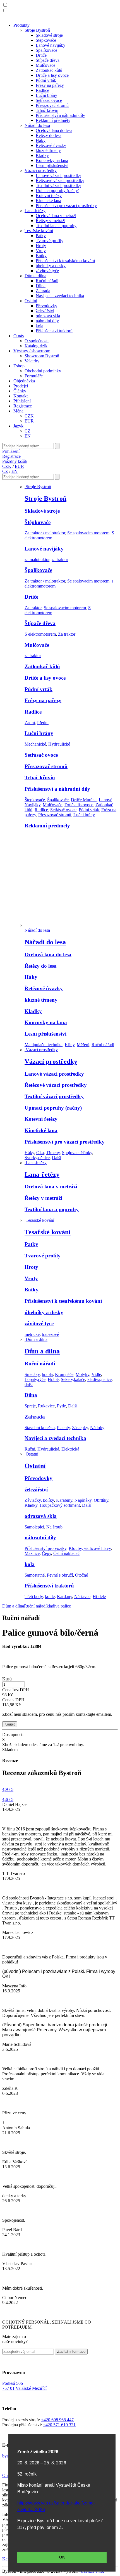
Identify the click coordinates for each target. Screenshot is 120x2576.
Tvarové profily (50, 241)
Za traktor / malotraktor (45, 533)
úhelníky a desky (51, 266)
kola (39, 326)
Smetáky (32, 1374)
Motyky (82, 1374)
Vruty (41, 251)
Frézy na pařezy (50, 85)
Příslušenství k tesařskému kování (65, 261)
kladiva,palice (99, 1379)
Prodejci (21, 386)
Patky (41, 236)
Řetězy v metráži (51, 221)
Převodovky (46, 306)
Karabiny (64, 1500)
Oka (40, 1153)
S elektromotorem (40, 634)
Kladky (42, 155)
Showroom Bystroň (42, 356)
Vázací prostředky (41, 170)
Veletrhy (32, 361)
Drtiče (41, 55)
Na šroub (54, 1527)
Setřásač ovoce (49, 100)
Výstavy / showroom (32, 351)
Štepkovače (35, 800)
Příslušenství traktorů (54, 331)
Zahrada (43, 291)
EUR (29, 421)
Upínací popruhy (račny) (57, 191)
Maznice (32, 1553)
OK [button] (62, 2557)
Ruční (30, 1449)
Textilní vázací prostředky (58, 185)
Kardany (64, 1597)
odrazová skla (48, 316)
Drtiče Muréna (84, 800)
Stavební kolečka (40, 1428)
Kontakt (21, 396)
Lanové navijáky (51, 45)
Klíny (70, 1045)
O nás (19, 336)
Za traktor (33, 608)
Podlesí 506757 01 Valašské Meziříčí (24, 2386)
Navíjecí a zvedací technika (60, 296)
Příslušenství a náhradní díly (60, 115)
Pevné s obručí (60, 1575)
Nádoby (97, 1428)
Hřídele (99, 1597)
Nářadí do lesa (37, 125)
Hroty (41, 246)
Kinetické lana (48, 201)
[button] (5, 5)
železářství (45, 311)
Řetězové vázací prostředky (60, 180)
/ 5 (8, 1789)
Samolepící (34, 1527)
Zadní (30, 723)
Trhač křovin (47, 110)
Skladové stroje (49, 35)
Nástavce (82, 1597)
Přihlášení (22, 401)
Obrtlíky (101, 1500)
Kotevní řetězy (49, 196)
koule (50, 1597)
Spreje (30, 1406)
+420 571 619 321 (59, 2425)
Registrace (23, 406)
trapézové (50, 1334)
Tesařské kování (39, 231)
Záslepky (80, 1428)
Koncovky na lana (52, 160)
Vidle (96, 1374)
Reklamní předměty (53, 120)
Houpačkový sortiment (60, 1505)
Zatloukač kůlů (49, 70)
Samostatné (35, 1575)
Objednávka (24, 381)
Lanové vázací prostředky (58, 175)
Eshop (19, 366)
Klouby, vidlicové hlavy (90, 1548)
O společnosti (37, 341)
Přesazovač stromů (52, 105)
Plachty (63, 1428)
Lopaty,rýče (35, 1379)
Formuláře (34, 376)
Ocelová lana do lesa (54, 130)
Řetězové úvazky (51, 145)
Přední (43, 723)
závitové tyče (47, 271)
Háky (41, 140)
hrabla (47, 1374)
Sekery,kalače (73, 1379)
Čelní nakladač (66, 1553)
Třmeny (53, 1153)
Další (57, 1158)
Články (20, 391)
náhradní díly (47, 321)
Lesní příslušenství (52, 165)
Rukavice (46, 1406)
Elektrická (70, 1449)
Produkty (21, 25)
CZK (29, 416)
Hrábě (53, 1379)
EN (28, 436)
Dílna (41, 286)
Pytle (61, 1406)
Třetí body (34, 1597)
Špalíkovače (46, 50)
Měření (83, 1045)
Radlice (42, 90)
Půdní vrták (46, 80)
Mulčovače (45, 65)
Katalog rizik (36, 346)
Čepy (46, 1553)
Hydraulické (59, 744)
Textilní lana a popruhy (56, 226)
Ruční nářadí (47, 281)
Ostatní (31, 301)
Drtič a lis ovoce (79, 805)
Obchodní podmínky (43, 371)
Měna (18, 411)
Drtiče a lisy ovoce (52, 75)
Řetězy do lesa (49, 135)
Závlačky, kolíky (39, 1500)
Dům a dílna (35, 276)
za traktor (60, 560)
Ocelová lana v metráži (56, 216)
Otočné (81, 1575)
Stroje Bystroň (37, 30)
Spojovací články (77, 1153)
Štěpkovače (46, 40)
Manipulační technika (44, 1045)
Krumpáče (64, 1374)
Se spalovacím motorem (88, 533)
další (29, 1384)
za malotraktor (37, 560)
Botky (41, 256)
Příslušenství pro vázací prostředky (66, 206)
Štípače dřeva (48, 60)
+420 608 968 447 (57, 2420)
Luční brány (46, 95)
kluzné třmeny (48, 150)
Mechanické (35, 744)
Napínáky (83, 1500)
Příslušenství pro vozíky (45, 1548)
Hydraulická (48, 1449)
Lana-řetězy (35, 211)
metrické (32, 1334)
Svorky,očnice (37, 1158)
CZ (27, 431)
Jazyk (18, 426)
